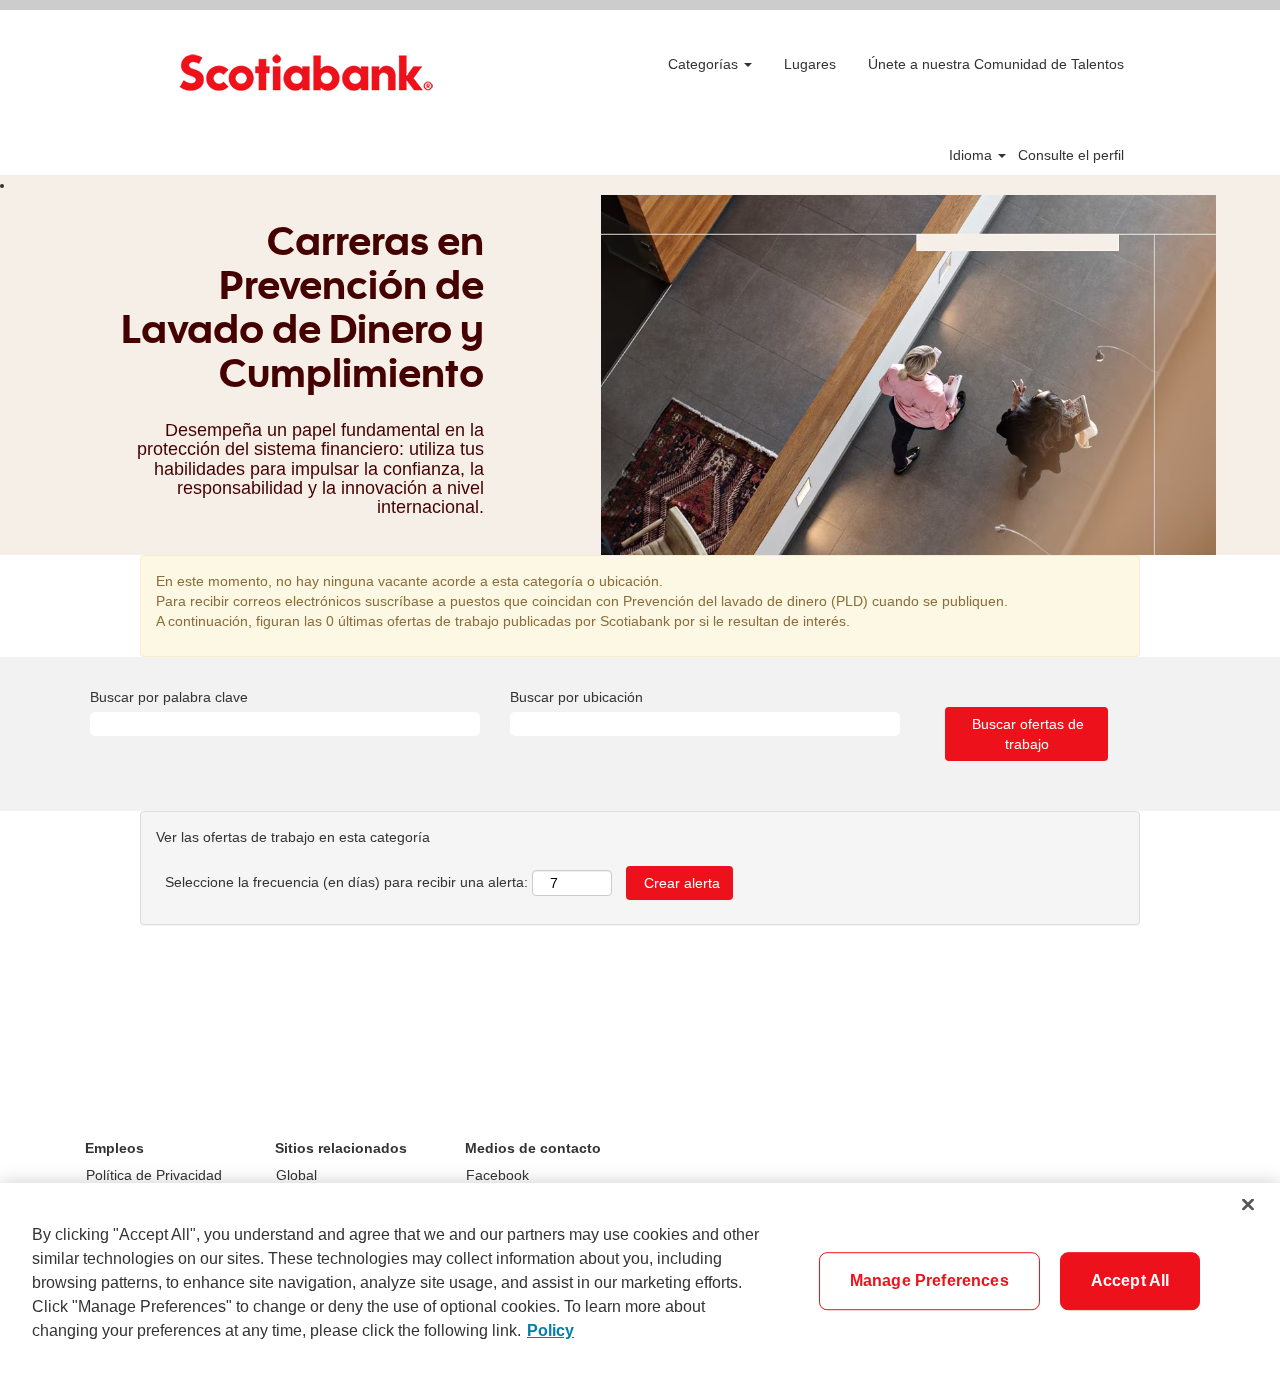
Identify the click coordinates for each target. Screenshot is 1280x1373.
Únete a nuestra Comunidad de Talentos (996, 64)
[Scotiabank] (306, 72)
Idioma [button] (972, 155)
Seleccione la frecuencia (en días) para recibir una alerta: (346, 882)
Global (296, 1175)
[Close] (1248, 1205)
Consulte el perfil (1071, 155)
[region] (640, 1278)
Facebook (497, 1175)
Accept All (1130, 1280)
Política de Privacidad (154, 1175)
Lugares (810, 64)
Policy (550, 1330)
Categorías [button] (705, 64)
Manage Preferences (929, 1280)
